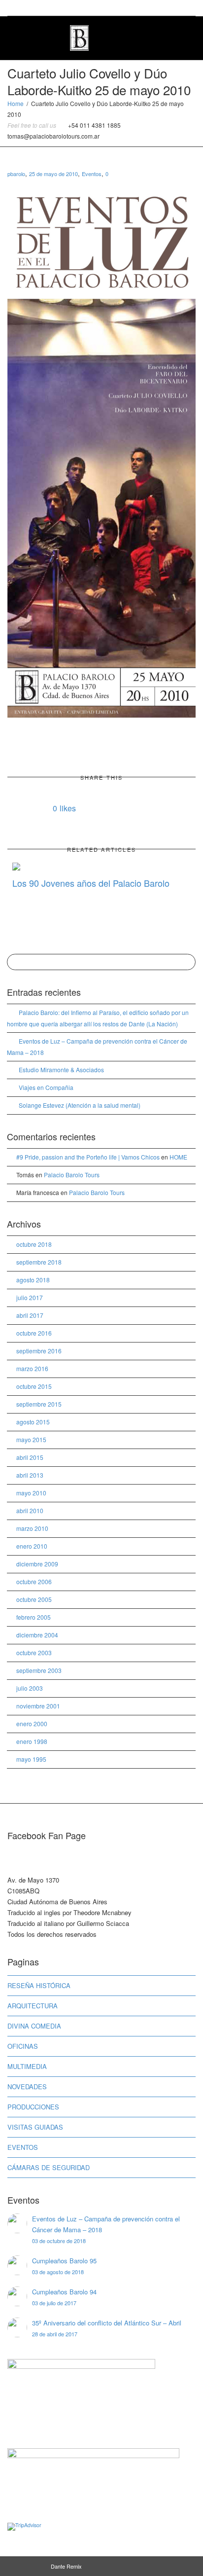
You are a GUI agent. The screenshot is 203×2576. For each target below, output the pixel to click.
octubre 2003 (34, 1652)
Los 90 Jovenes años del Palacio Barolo (91, 883)
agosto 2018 (33, 1280)
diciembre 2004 (37, 1635)
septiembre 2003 (39, 1670)
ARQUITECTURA (33, 2006)
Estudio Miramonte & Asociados (61, 1070)
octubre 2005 (34, 1599)
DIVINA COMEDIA (34, 2026)
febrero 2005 (34, 1617)
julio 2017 (30, 1297)
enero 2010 (32, 1546)
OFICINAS (23, 2046)
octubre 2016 (34, 1333)
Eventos (92, 174)
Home (16, 103)
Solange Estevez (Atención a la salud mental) (80, 1105)
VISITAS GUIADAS (35, 2127)
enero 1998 (32, 1741)
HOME (178, 1157)
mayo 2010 (31, 1493)
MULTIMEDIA (27, 2066)
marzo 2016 (32, 1368)
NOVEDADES (27, 2086)
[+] (101, 866)
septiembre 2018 (39, 1262)
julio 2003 (30, 1688)
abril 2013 (30, 1475)
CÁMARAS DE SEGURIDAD (49, 2167)
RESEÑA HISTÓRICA (39, 1985)
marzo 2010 (32, 1528)
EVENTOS (23, 2147)
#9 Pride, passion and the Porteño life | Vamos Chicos (88, 1157)
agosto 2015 (33, 1422)
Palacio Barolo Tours (72, 1175)
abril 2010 (30, 1510)
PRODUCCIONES (33, 2107)
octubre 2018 (34, 1244)
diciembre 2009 (37, 1564)
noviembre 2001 (38, 1706)
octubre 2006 (34, 1581)
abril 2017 (30, 1315)
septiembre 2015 (39, 1404)
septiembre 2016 (39, 1351)
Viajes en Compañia (46, 1087)
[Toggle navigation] (185, 37)
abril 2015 (30, 1457)
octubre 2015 (34, 1386)
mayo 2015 (31, 1439)
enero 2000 (32, 1723)
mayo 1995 (31, 1759)
